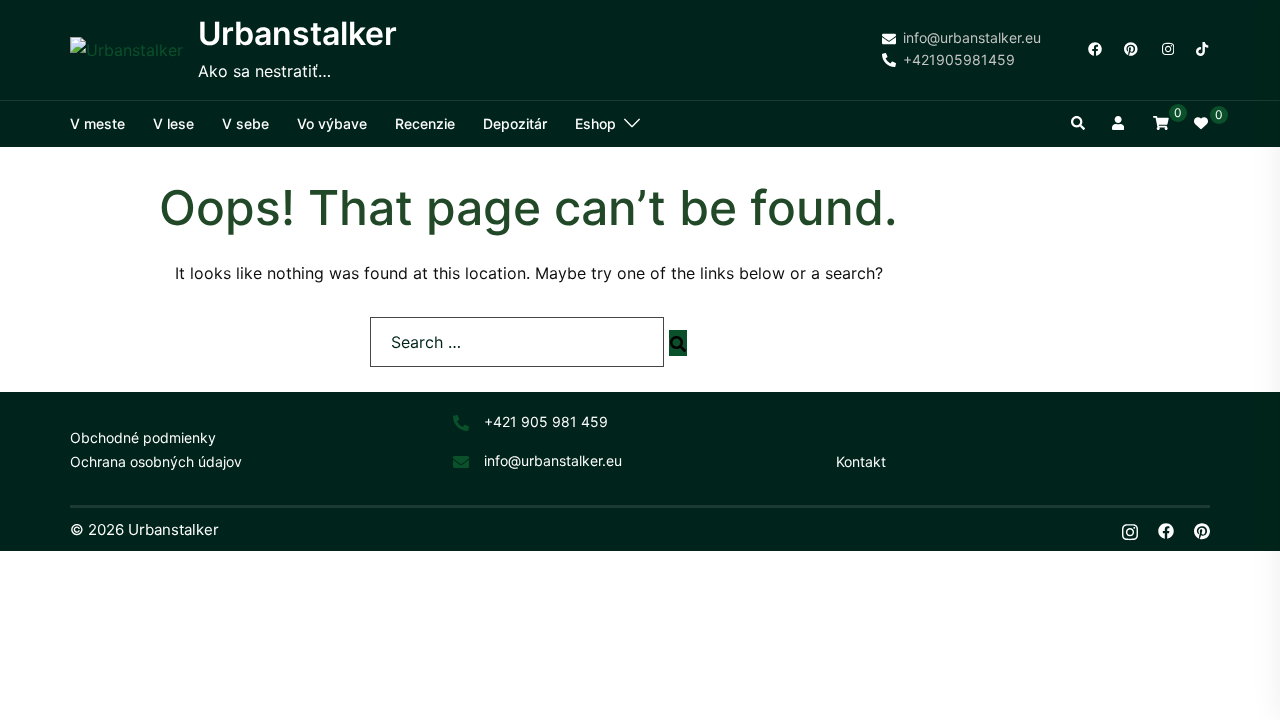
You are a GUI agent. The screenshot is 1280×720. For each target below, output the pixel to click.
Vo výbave (332, 123)
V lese (173, 123)
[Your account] (1120, 124)
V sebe (245, 123)
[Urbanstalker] (126, 50)
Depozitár (515, 123)
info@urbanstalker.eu (553, 460)
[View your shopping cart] (1161, 122)
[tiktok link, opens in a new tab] (1202, 48)
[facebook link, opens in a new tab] (1094, 48)
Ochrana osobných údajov (156, 461)
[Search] (678, 343)
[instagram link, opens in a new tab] (1166, 48)
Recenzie (425, 123)
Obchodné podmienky (143, 437)
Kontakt (861, 461)
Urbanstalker (297, 33)
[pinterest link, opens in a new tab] (1130, 48)
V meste (97, 123)
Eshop (595, 123)
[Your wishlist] (1202, 124)
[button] (1079, 124)
